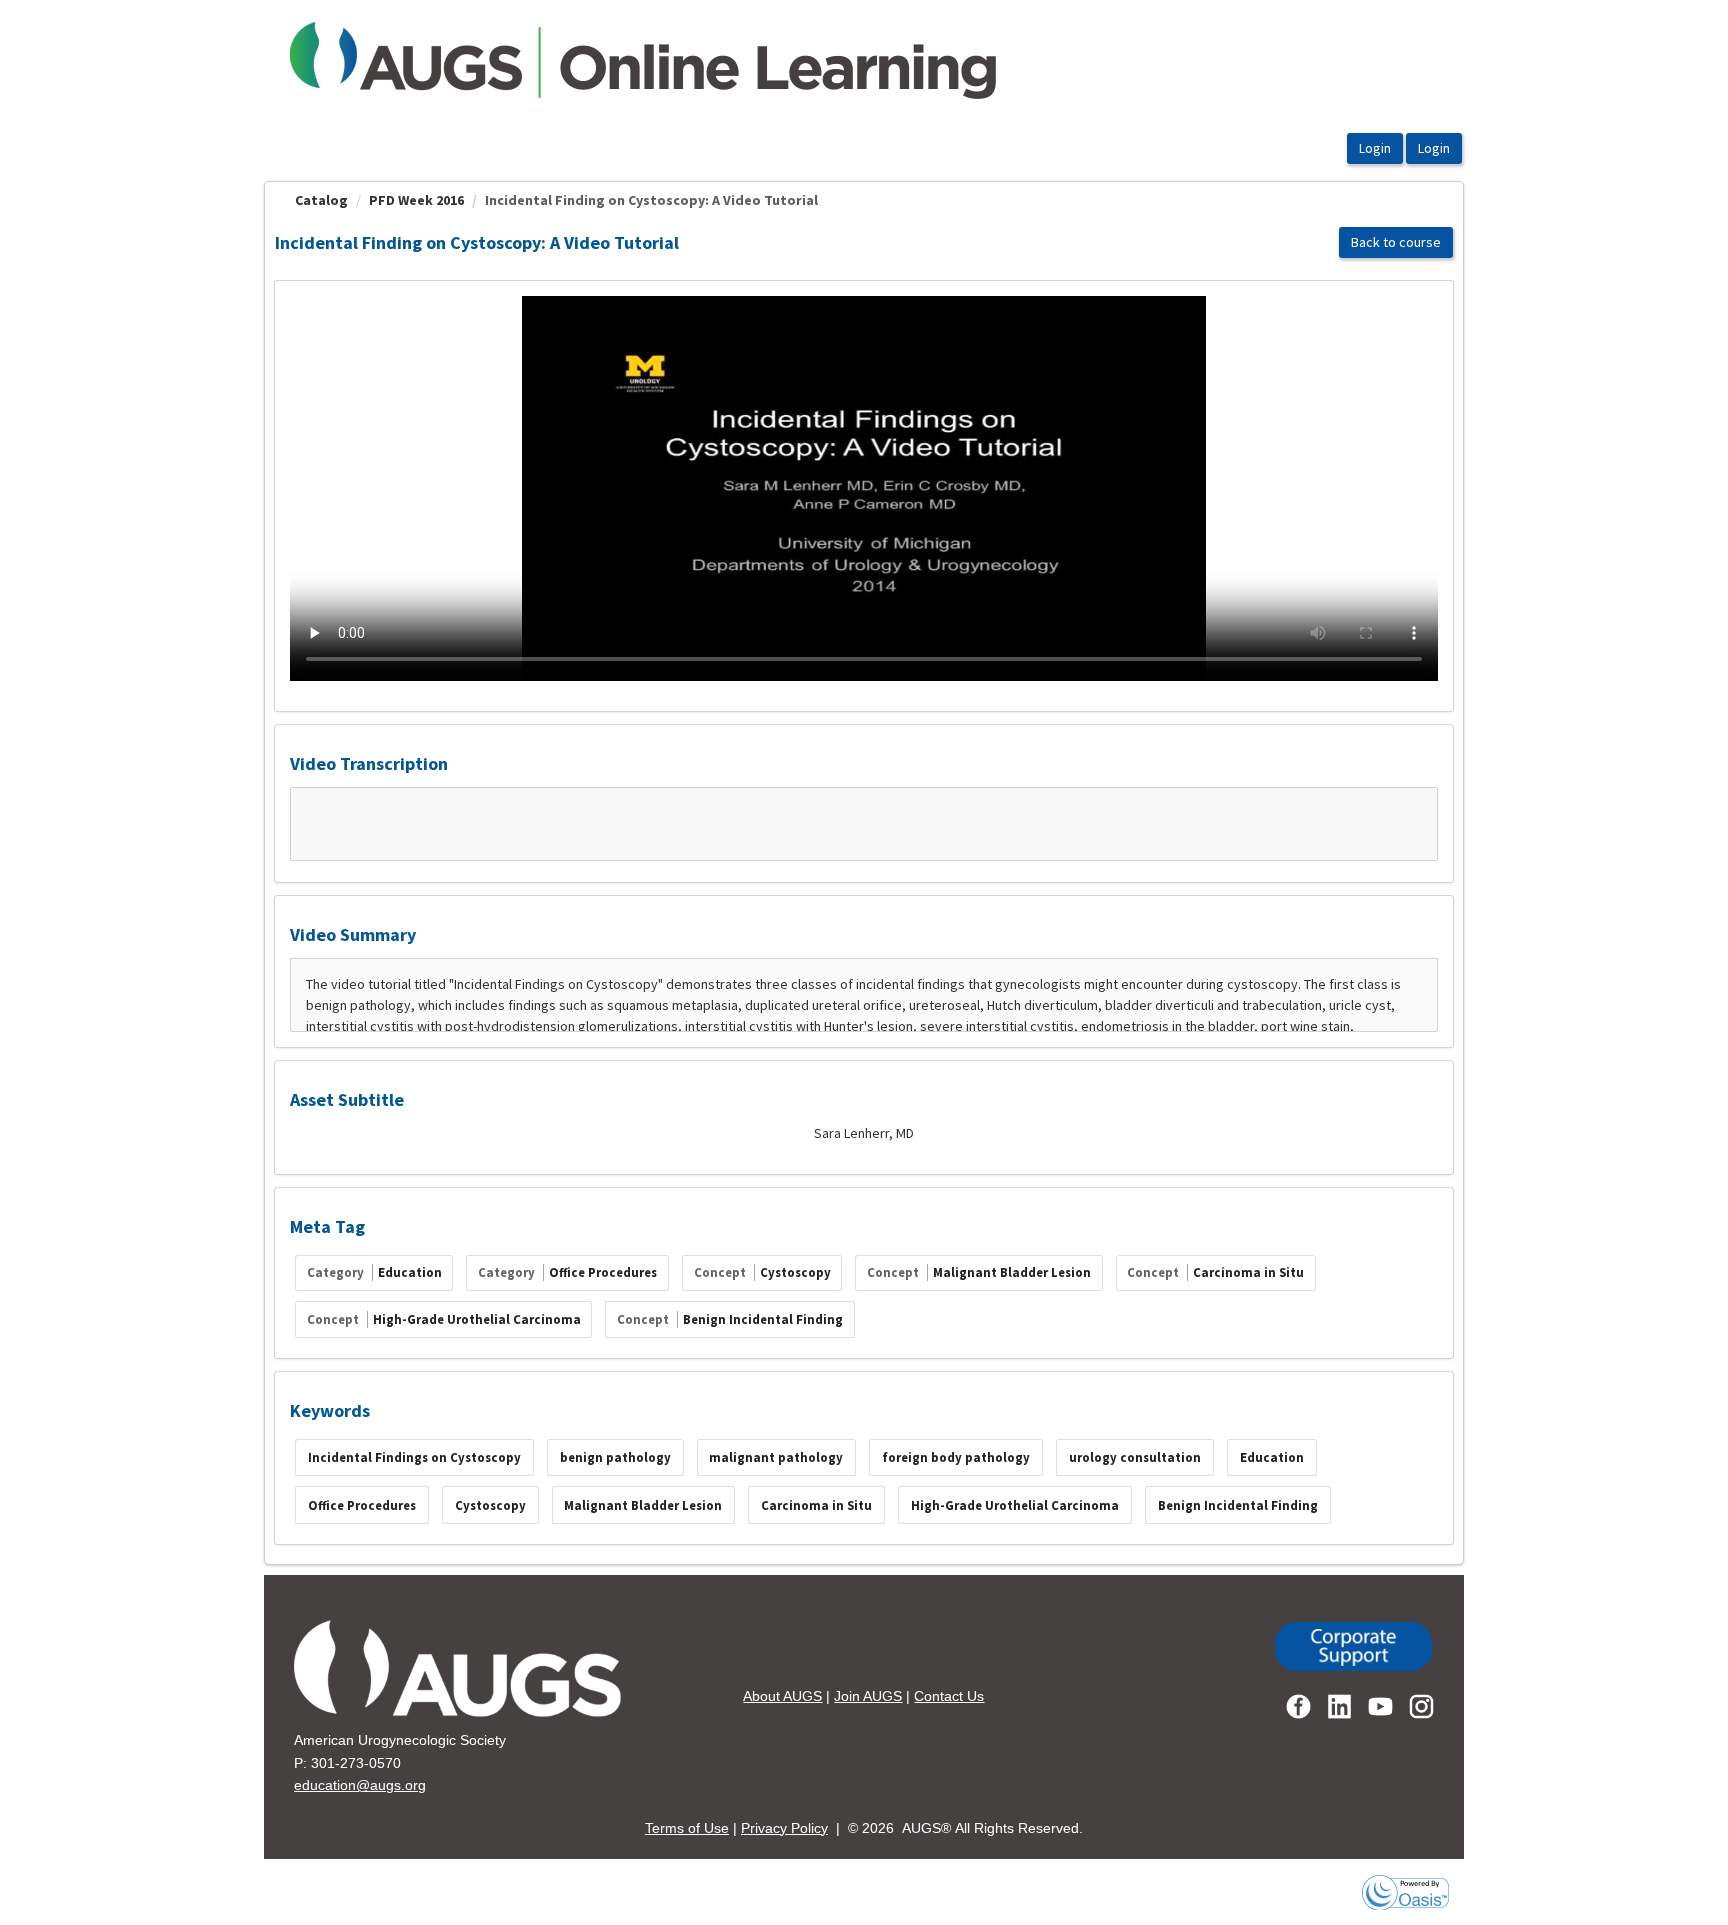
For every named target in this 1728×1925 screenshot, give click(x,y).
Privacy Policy (784, 1828)
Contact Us (949, 1696)
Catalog (321, 200)
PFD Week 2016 (416, 200)
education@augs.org (360, 1785)
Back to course (1396, 242)
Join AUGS (868, 1696)
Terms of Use (687, 1828)
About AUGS (782, 1696)
